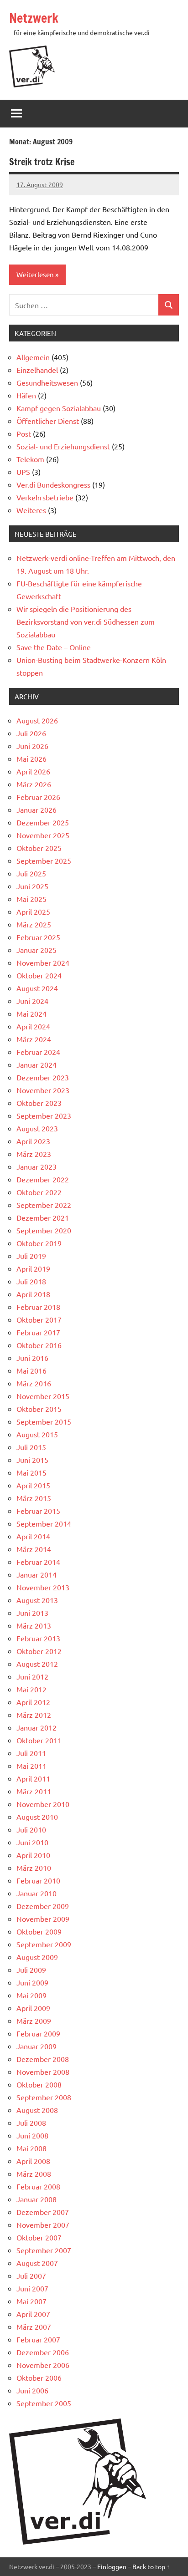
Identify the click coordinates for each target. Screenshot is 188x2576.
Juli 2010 (31, 1829)
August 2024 (37, 988)
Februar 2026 (38, 797)
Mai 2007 (31, 2301)
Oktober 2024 (39, 975)
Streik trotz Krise (42, 162)
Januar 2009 (37, 2046)
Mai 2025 (31, 899)
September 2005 (44, 2403)
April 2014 (33, 1536)
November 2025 (43, 835)
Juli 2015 (31, 1447)
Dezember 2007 (43, 2212)
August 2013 (37, 1600)
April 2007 (33, 2314)
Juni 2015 (32, 1460)
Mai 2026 (31, 759)
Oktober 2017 (39, 1319)
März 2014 (34, 1549)
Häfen (26, 395)
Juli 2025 (31, 873)
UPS (23, 472)
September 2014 (44, 1523)
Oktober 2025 (39, 848)
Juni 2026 (32, 746)
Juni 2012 (32, 1676)
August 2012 (37, 1664)
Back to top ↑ (151, 2566)
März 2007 (34, 2327)
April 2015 (33, 1485)
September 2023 (44, 1115)
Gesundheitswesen (47, 382)
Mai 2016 (31, 1370)
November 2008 (43, 2072)
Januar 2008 (37, 2199)
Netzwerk (34, 18)
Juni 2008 (32, 2135)
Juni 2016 (32, 1358)
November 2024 (43, 962)
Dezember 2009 (43, 1906)
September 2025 (44, 860)
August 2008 (37, 2110)
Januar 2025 (37, 950)
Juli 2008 (31, 2123)
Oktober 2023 (39, 1103)
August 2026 (37, 720)
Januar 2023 (37, 1166)
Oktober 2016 (39, 1345)
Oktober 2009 (39, 1931)
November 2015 (43, 1396)
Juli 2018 (31, 1281)
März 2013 (34, 1625)
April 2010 (33, 1855)
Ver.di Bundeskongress (53, 484)
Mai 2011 (31, 1766)
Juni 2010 (32, 1842)
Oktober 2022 (39, 1192)
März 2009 (34, 2021)
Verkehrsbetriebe (45, 497)
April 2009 (33, 2008)
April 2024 (33, 1026)
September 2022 (44, 1205)
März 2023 (34, 1154)
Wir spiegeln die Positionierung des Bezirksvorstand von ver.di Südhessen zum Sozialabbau (86, 621)
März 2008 (34, 2174)
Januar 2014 (37, 1574)
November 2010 (43, 1804)
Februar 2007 (38, 2339)
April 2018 (33, 1294)
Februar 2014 (38, 1562)
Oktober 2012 (39, 1651)
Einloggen (112, 2566)
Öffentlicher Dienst (48, 421)
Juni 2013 (32, 1613)
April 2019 (33, 1268)
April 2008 (33, 2161)
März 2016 (34, 1383)
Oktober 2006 (39, 2377)
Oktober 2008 (39, 2084)
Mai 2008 (31, 2148)
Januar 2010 (37, 1893)
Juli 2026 (31, 733)
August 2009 (37, 1957)
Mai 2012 (31, 1689)
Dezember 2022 (43, 1179)
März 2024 (34, 1039)
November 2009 (43, 1919)
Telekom (30, 459)
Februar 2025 (38, 937)
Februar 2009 (38, 2033)
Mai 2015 (31, 1472)
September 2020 (44, 1230)
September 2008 (44, 2097)
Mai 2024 (31, 1013)
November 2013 (43, 1587)
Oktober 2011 (39, 1740)
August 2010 (37, 1817)
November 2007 (43, 2225)
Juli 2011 (31, 1753)
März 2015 (34, 1498)
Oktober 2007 (39, 2237)
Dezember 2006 (43, 2352)
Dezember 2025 (43, 822)
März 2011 (34, 1791)
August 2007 (37, 2263)
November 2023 (43, 1090)
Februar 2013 (38, 1638)
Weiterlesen (35, 274)
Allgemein (33, 357)
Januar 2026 (37, 809)
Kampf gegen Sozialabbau (59, 408)
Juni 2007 (32, 2288)
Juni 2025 (32, 886)
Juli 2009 (31, 1970)
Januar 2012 (37, 1727)
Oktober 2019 (39, 1243)
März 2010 (34, 1868)
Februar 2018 (38, 1307)
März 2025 (34, 924)
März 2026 (34, 784)
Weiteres (31, 510)
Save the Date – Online (54, 647)
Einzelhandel (37, 370)
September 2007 (44, 2250)
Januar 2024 (37, 1064)
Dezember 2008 (43, 2059)
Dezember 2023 (43, 1077)
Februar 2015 (38, 1511)
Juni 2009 (32, 1982)
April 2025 (33, 911)
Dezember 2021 (43, 1217)
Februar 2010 (38, 1880)
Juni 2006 (32, 2390)
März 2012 (34, 1715)
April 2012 (33, 1702)
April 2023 (33, 1141)
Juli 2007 (31, 2276)
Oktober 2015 (39, 1409)
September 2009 (44, 1944)
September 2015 (44, 1421)
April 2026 (33, 771)
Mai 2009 (31, 1995)
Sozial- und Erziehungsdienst (63, 446)
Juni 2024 (32, 1001)
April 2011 (33, 1778)
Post (24, 433)
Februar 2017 (38, 1332)
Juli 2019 (31, 1256)
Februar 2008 (38, 2186)
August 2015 (37, 1434)
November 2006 (43, 2365)
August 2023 (37, 1128)
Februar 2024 (38, 1052)
